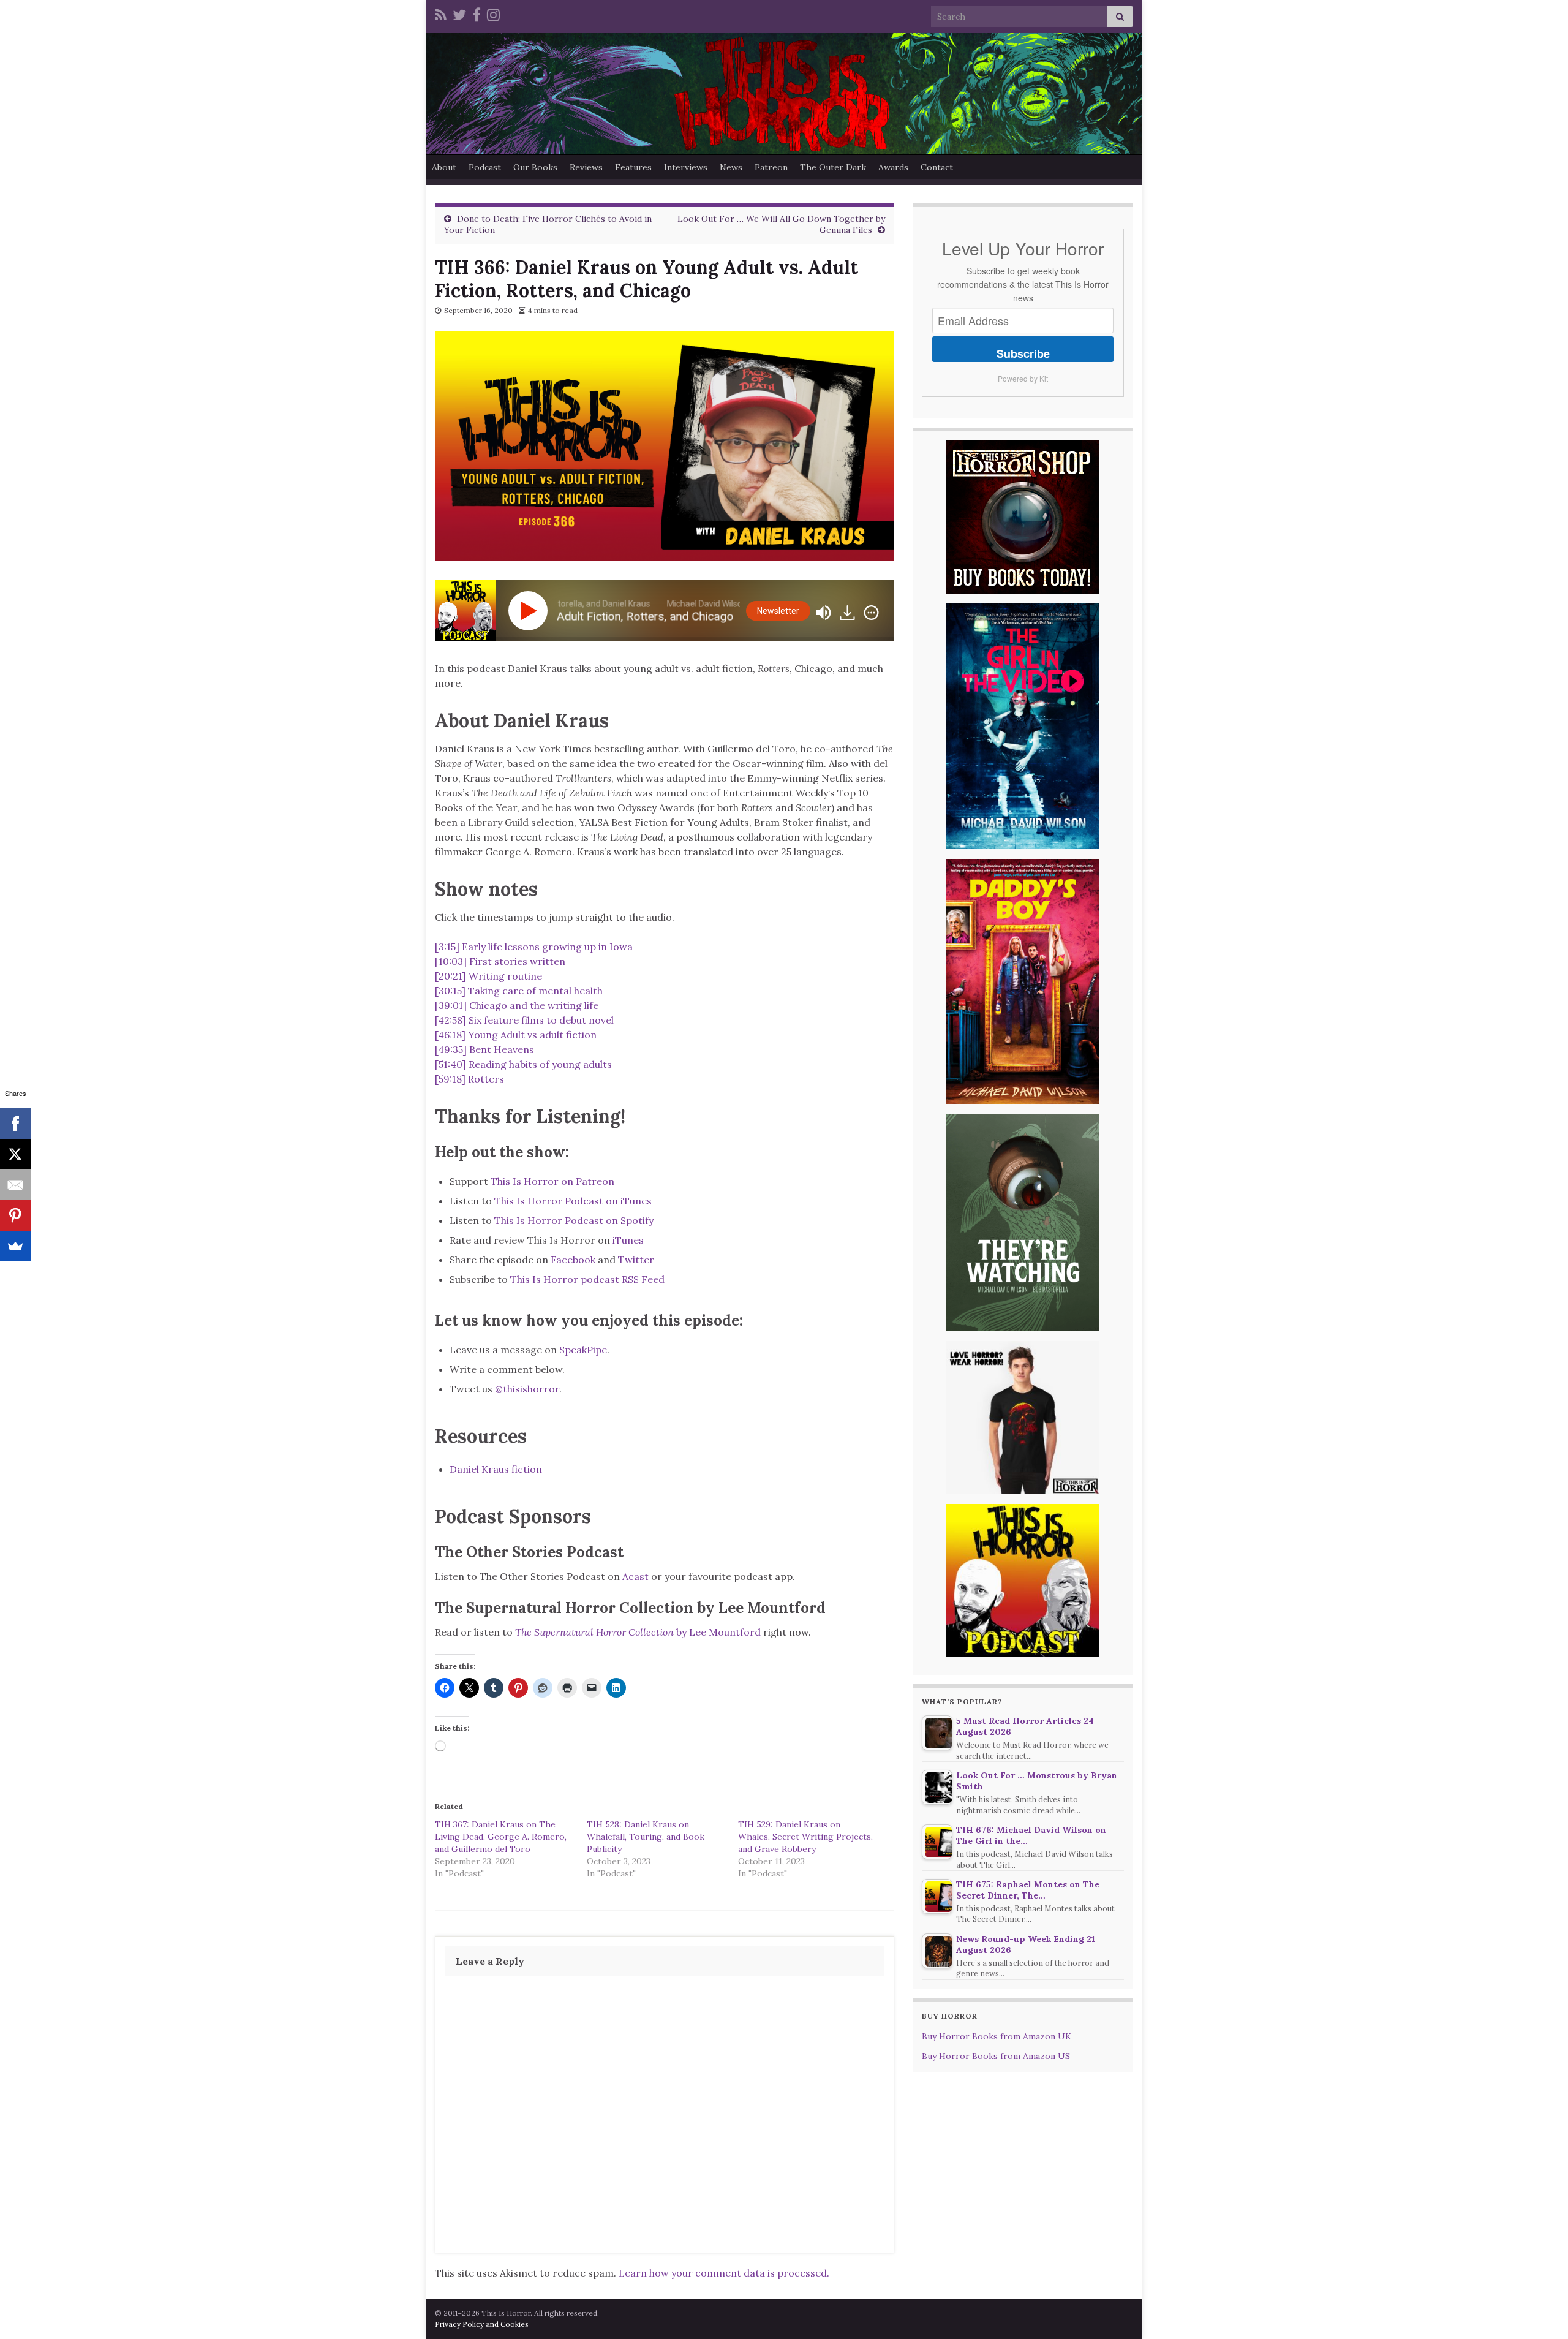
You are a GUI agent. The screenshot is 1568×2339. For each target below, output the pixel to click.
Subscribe (1023, 353)
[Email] (15, 1185)
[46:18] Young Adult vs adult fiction (516, 1035)
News (731, 167)
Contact (937, 167)
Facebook (573, 1260)
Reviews (586, 167)
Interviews (686, 167)
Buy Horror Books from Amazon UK (997, 2036)
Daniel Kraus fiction (496, 1469)
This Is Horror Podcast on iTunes (573, 1201)
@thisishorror (527, 1389)
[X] (15, 1154)
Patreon (771, 167)
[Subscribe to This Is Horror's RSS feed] (441, 13)
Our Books (535, 167)
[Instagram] (493, 13)
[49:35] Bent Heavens (484, 1049)
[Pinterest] (15, 1215)
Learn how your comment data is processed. (724, 2273)
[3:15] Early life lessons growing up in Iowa (534, 947)
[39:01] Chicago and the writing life (517, 1005)
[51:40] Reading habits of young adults (523, 1064)
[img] (871, 613)
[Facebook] (477, 13)
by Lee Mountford (638, 1632)
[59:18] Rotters (469, 1079)
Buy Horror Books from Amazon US (996, 2056)
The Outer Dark (833, 167)
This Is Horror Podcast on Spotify (575, 1220)
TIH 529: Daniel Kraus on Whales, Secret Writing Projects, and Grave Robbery (805, 1837)
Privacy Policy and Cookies (482, 2324)
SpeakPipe (583, 1350)
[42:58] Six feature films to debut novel (524, 1020)
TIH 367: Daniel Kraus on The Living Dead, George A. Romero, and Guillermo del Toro (501, 1837)
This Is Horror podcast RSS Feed (587, 1279)
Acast (635, 1576)
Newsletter (778, 611)
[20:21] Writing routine (488, 976)
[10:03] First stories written (500, 961)
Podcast (485, 167)
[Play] (530, 611)
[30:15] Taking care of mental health (519, 991)
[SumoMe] (15, 1246)
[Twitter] (459, 13)
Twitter (636, 1260)
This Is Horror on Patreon (552, 1181)
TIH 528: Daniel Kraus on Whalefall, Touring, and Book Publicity (646, 1837)
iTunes (628, 1240)
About (444, 167)
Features (633, 167)
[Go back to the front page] (784, 94)
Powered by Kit (1023, 378)
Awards (893, 167)
